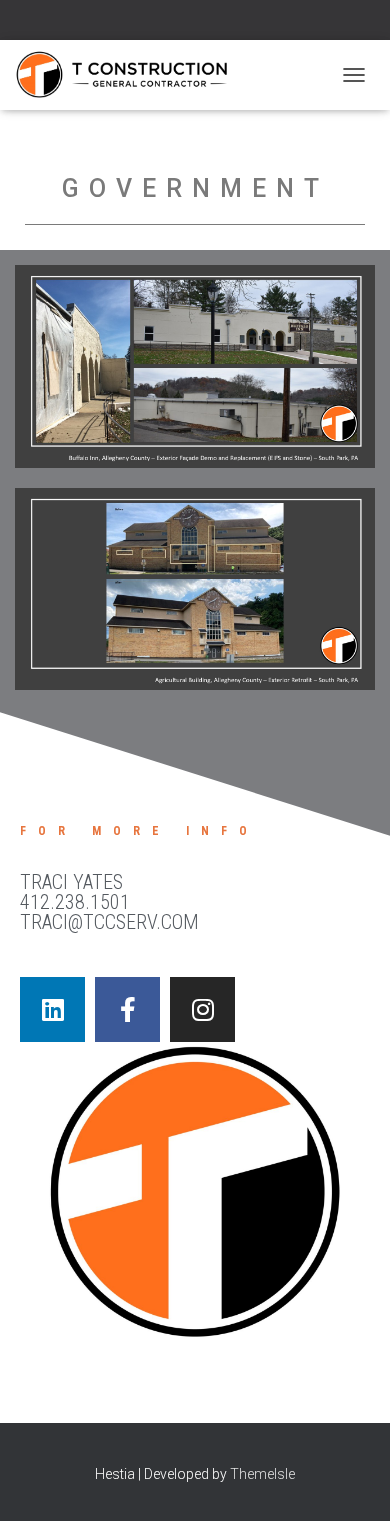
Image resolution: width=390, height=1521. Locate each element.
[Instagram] (202, 1009)
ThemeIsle (262, 1474)
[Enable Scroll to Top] (350, 1481)
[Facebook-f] (127, 1009)
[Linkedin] (52, 1009)
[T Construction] (129, 75)
